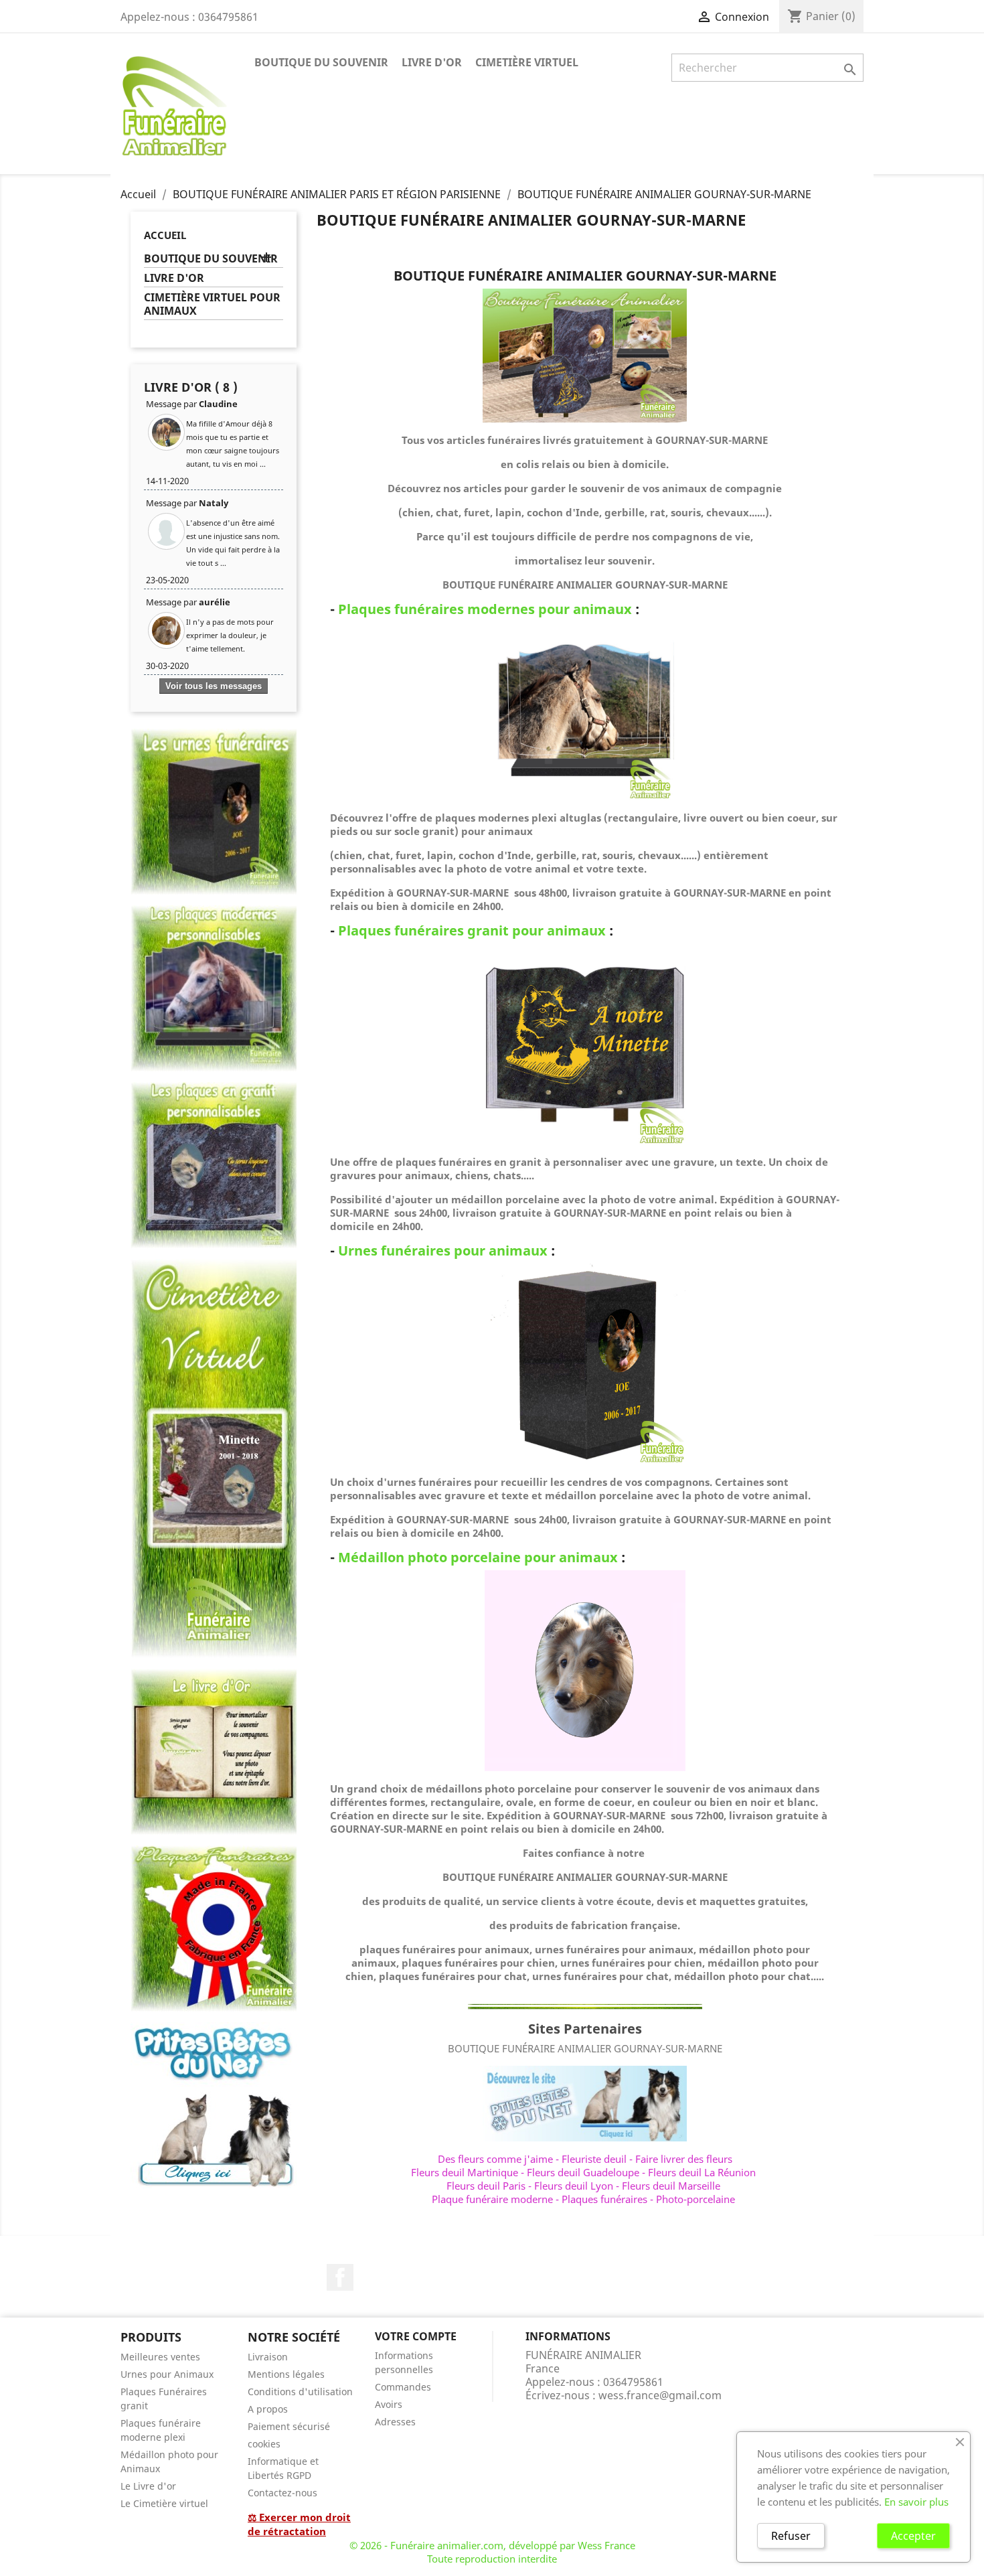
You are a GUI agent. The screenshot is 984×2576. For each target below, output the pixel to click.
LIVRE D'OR (432, 62)
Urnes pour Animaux (167, 2374)
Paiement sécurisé (289, 2426)
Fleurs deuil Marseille (671, 2186)
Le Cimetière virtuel (164, 2503)
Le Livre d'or (148, 2486)
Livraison (268, 2357)
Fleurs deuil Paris (486, 2186)
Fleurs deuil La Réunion (702, 2172)
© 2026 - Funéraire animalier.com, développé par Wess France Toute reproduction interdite (492, 2552)
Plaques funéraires (604, 2199)
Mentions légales (286, 2374)
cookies (264, 2444)
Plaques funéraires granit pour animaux (472, 930)
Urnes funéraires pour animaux (443, 1251)
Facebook (340, 2277)
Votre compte (416, 2336)
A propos (268, 2409)
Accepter (913, 2536)
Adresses (395, 2422)
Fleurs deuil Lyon (574, 2186)
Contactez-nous (282, 2493)
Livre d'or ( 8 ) (191, 387)
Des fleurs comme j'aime (495, 2159)
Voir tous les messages (214, 686)
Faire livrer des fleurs (684, 2159)
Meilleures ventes (160, 2357)
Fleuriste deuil (594, 2159)
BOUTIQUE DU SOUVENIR (321, 62)
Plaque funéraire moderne (492, 2199)
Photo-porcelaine (695, 2199)
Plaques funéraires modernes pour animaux (485, 609)
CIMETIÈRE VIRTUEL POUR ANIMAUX (212, 304)
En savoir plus (916, 2502)
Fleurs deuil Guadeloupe (583, 2172)
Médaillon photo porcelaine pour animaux (478, 1557)
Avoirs (389, 2404)
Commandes (403, 2387)
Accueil (165, 235)
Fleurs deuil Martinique (465, 2172)
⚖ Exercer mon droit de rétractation (299, 2524)
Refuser (791, 2536)
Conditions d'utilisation (300, 2392)
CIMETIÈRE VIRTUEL (527, 62)
